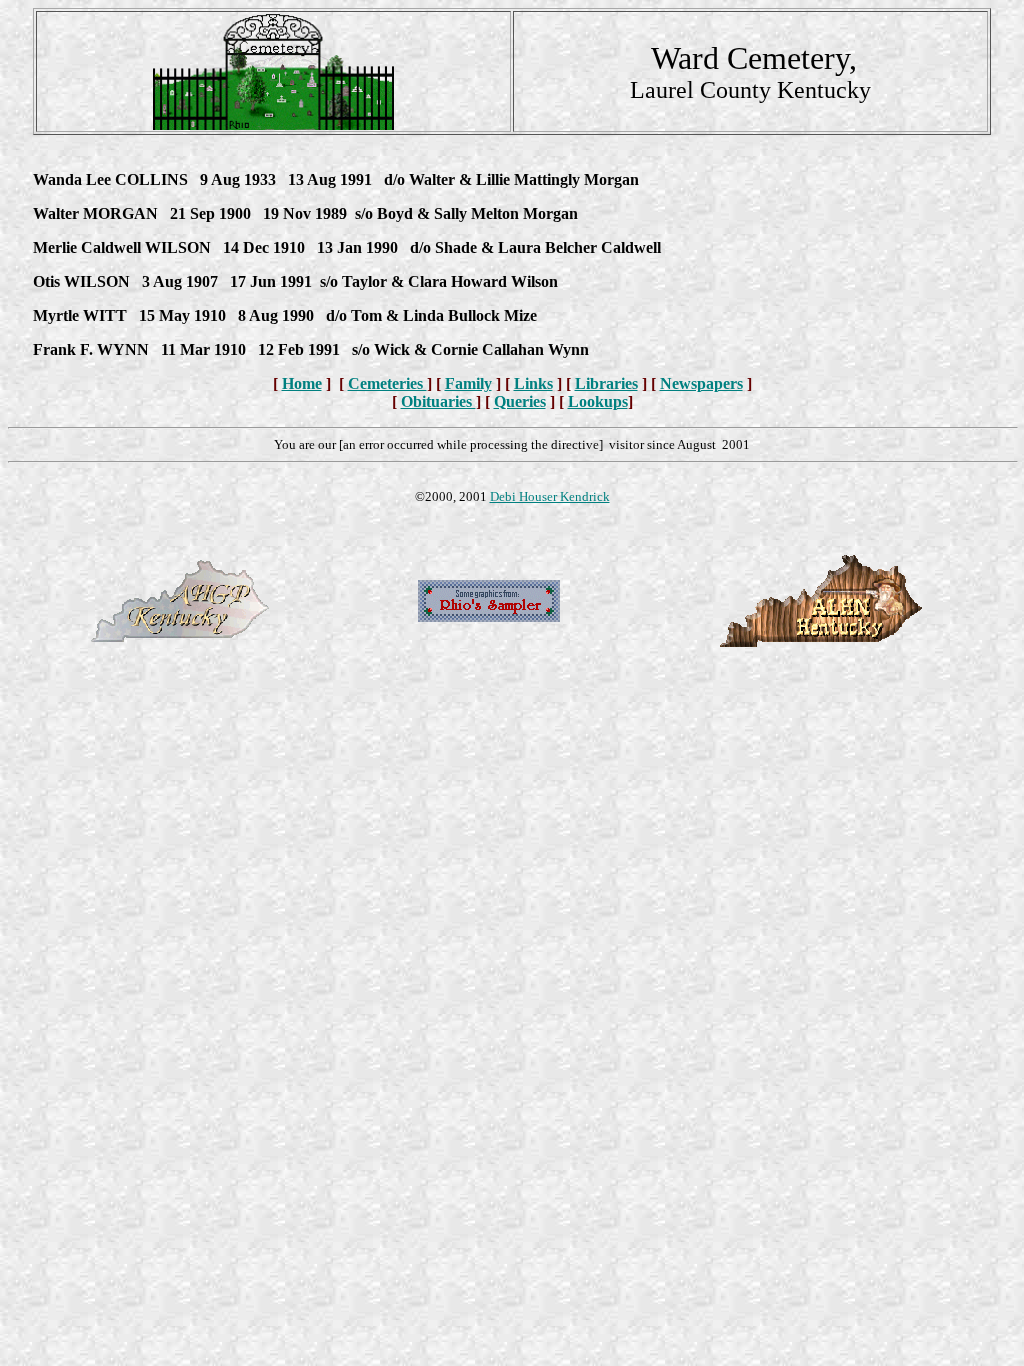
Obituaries (438, 401)
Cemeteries (387, 383)
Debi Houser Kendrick (550, 496)
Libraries (606, 383)
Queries (520, 401)
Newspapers (701, 383)
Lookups (598, 401)
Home (302, 383)
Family (468, 383)
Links (533, 383)
